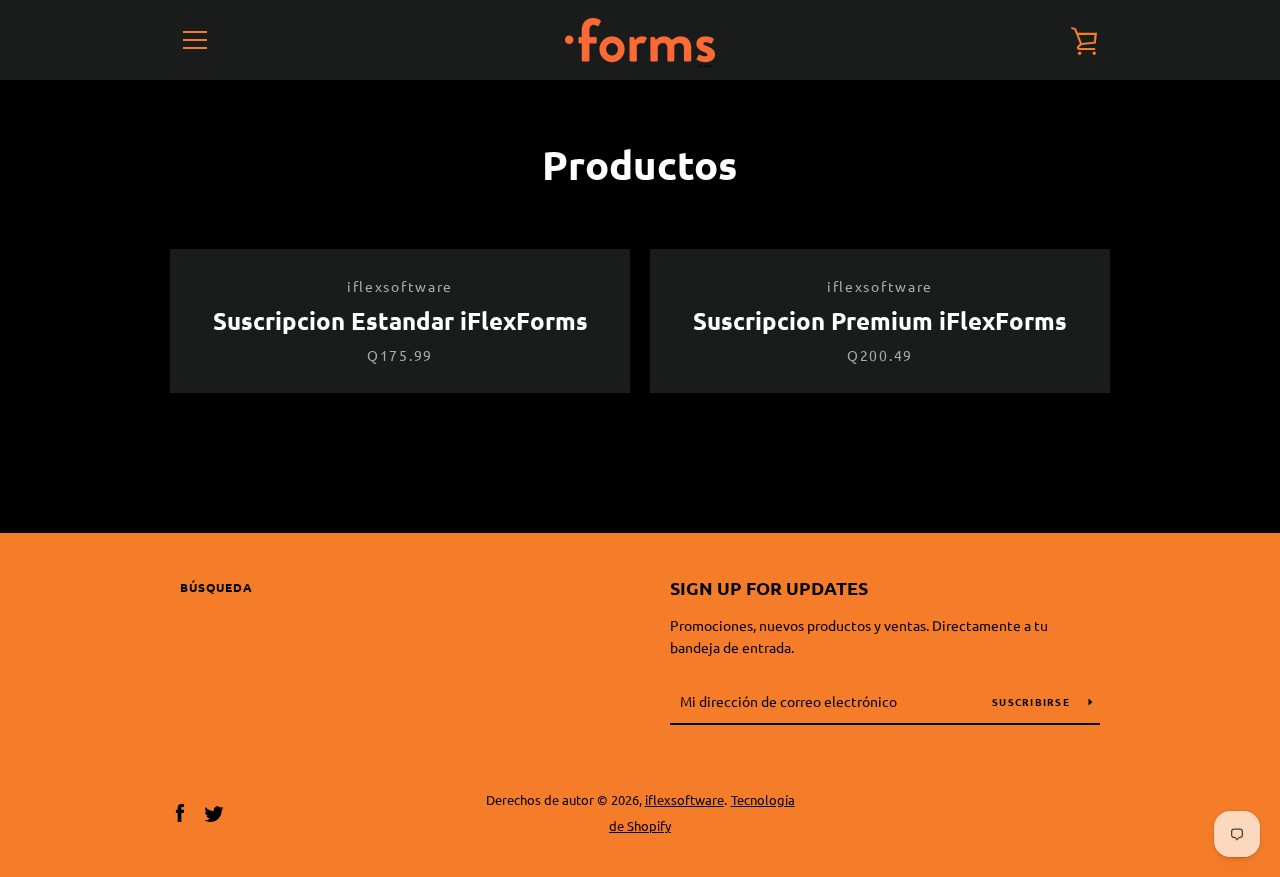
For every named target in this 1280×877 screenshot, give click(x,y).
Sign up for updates (769, 587)
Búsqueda (216, 587)
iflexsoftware (684, 799)
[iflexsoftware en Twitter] (214, 811)
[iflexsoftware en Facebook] (180, 811)
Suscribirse (1032, 701)
